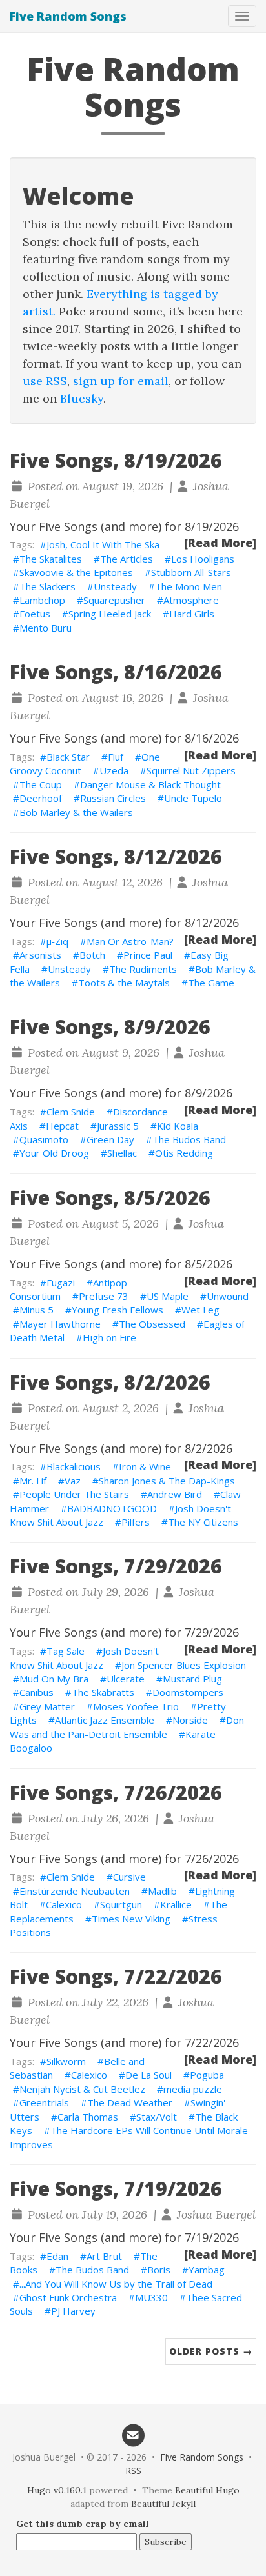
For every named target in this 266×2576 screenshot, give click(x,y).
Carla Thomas (88, 2117)
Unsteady (115, 586)
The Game (211, 983)
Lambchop (42, 600)
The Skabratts (103, 1692)
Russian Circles (113, 798)
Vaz (73, 1481)
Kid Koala (178, 1126)
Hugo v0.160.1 (57, 2490)
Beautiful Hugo (207, 2490)
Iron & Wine (145, 1466)
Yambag (207, 2270)
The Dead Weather (130, 2102)
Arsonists (40, 955)
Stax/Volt (157, 2117)
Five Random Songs (68, 16)
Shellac (122, 1153)
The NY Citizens (203, 1522)
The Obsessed (152, 1324)
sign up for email (121, 381)
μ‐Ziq (57, 941)
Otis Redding (184, 1153)
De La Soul (148, 2075)
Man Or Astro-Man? (130, 941)
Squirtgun (121, 1904)
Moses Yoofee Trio (136, 1706)
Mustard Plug (192, 1679)
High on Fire (109, 1337)
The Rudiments (143, 969)
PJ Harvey (73, 2311)
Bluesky (82, 398)
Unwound (228, 1296)
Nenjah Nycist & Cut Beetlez (82, 2089)
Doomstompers (188, 1692)
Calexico (64, 1904)
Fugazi (61, 1283)
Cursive (129, 1877)
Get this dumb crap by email (83, 2524)
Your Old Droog (54, 1153)
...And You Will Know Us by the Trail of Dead (116, 2284)
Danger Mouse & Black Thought (150, 784)
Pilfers (136, 1522)
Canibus (36, 1692)
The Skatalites (51, 559)
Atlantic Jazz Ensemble (105, 1720)
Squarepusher (114, 600)
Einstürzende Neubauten (75, 1891)
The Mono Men (189, 586)
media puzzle (193, 2089)
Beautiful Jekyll (163, 2504)
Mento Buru (46, 628)
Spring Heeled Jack (110, 614)
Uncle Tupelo (193, 798)
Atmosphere (191, 600)
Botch (92, 955)
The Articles (127, 559)
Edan (57, 2256)
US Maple (168, 1296)
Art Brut (104, 2256)
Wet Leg (200, 1310)
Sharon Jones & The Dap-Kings (167, 1481)
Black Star (68, 757)
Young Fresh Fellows (118, 1310)
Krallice (176, 1904)
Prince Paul (148, 955)
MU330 (151, 2297)
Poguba (207, 2075)
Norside (190, 1720)
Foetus (35, 614)
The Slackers (47, 586)
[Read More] (220, 543)
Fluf (116, 757)
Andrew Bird (175, 1494)
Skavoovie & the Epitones (76, 572)
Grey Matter (47, 1706)
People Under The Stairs (74, 1494)
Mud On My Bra (54, 1679)
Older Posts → (211, 2351)
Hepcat (62, 1126)
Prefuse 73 (104, 1296)
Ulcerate (126, 1679)
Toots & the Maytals (124, 983)
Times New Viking (131, 1919)
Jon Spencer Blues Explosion (184, 1665)
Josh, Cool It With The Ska (103, 544)
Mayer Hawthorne (60, 1324)
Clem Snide (71, 1112)
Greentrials (44, 2102)
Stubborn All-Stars (191, 572)
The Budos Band (189, 1139)
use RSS (45, 381)
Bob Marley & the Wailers (76, 812)
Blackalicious (74, 1466)
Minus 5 (36, 1310)
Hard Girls (192, 614)
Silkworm (66, 2061)
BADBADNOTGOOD (112, 1508)
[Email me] (133, 2434)
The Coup (41, 784)
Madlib (162, 1891)
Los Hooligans (203, 559)
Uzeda (114, 770)
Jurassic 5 (118, 1126)
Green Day (110, 1139)
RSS (133, 2471)
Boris (159, 2270)
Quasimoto (44, 1139)
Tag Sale (66, 1651)
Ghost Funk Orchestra (68, 2297)
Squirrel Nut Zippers (191, 770)
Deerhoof (41, 798)
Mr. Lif (33, 1481)
